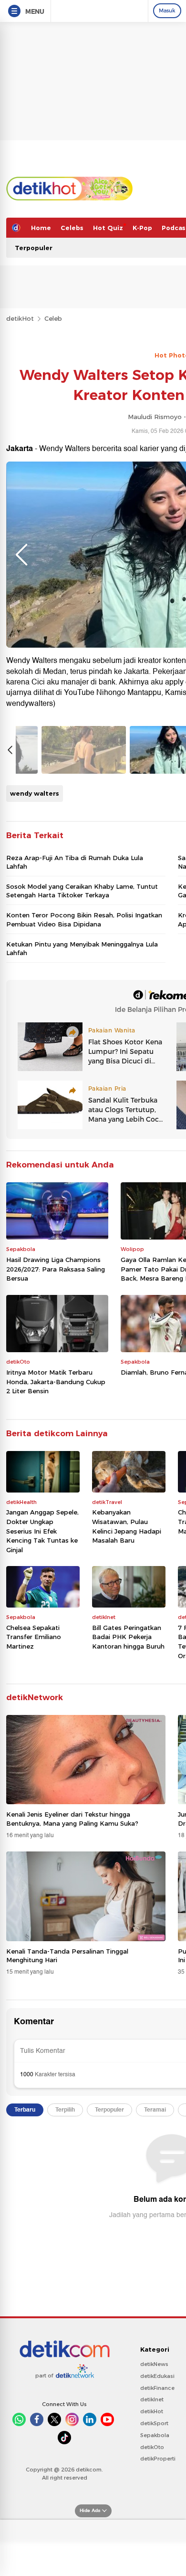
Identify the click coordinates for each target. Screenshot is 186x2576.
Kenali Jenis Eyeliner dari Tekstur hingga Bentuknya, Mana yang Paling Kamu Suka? (72, 1819)
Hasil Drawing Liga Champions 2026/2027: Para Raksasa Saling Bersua (56, 1269)
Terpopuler (34, 248)
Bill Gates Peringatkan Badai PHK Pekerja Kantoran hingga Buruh (128, 1637)
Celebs (72, 228)
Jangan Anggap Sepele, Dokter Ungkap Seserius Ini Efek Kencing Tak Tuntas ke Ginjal (42, 1531)
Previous (21, 555)
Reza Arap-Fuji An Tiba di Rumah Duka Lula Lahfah (75, 862)
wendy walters (35, 793)
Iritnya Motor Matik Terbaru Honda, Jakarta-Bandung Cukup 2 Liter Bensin (56, 1382)
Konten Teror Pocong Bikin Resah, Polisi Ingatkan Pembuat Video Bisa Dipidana (84, 919)
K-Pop (142, 228)
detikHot (20, 318)
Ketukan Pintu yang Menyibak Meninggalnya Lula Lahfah (82, 948)
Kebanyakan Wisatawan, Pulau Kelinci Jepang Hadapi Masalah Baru (127, 1526)
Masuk (167, 11)
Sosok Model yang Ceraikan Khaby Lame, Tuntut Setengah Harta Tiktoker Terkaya (82, 891)
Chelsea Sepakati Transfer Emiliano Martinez (34, 1637)
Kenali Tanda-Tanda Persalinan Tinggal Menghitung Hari (67, 1956)
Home (41, 228)
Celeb (53, 318)
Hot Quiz (108, 228)
